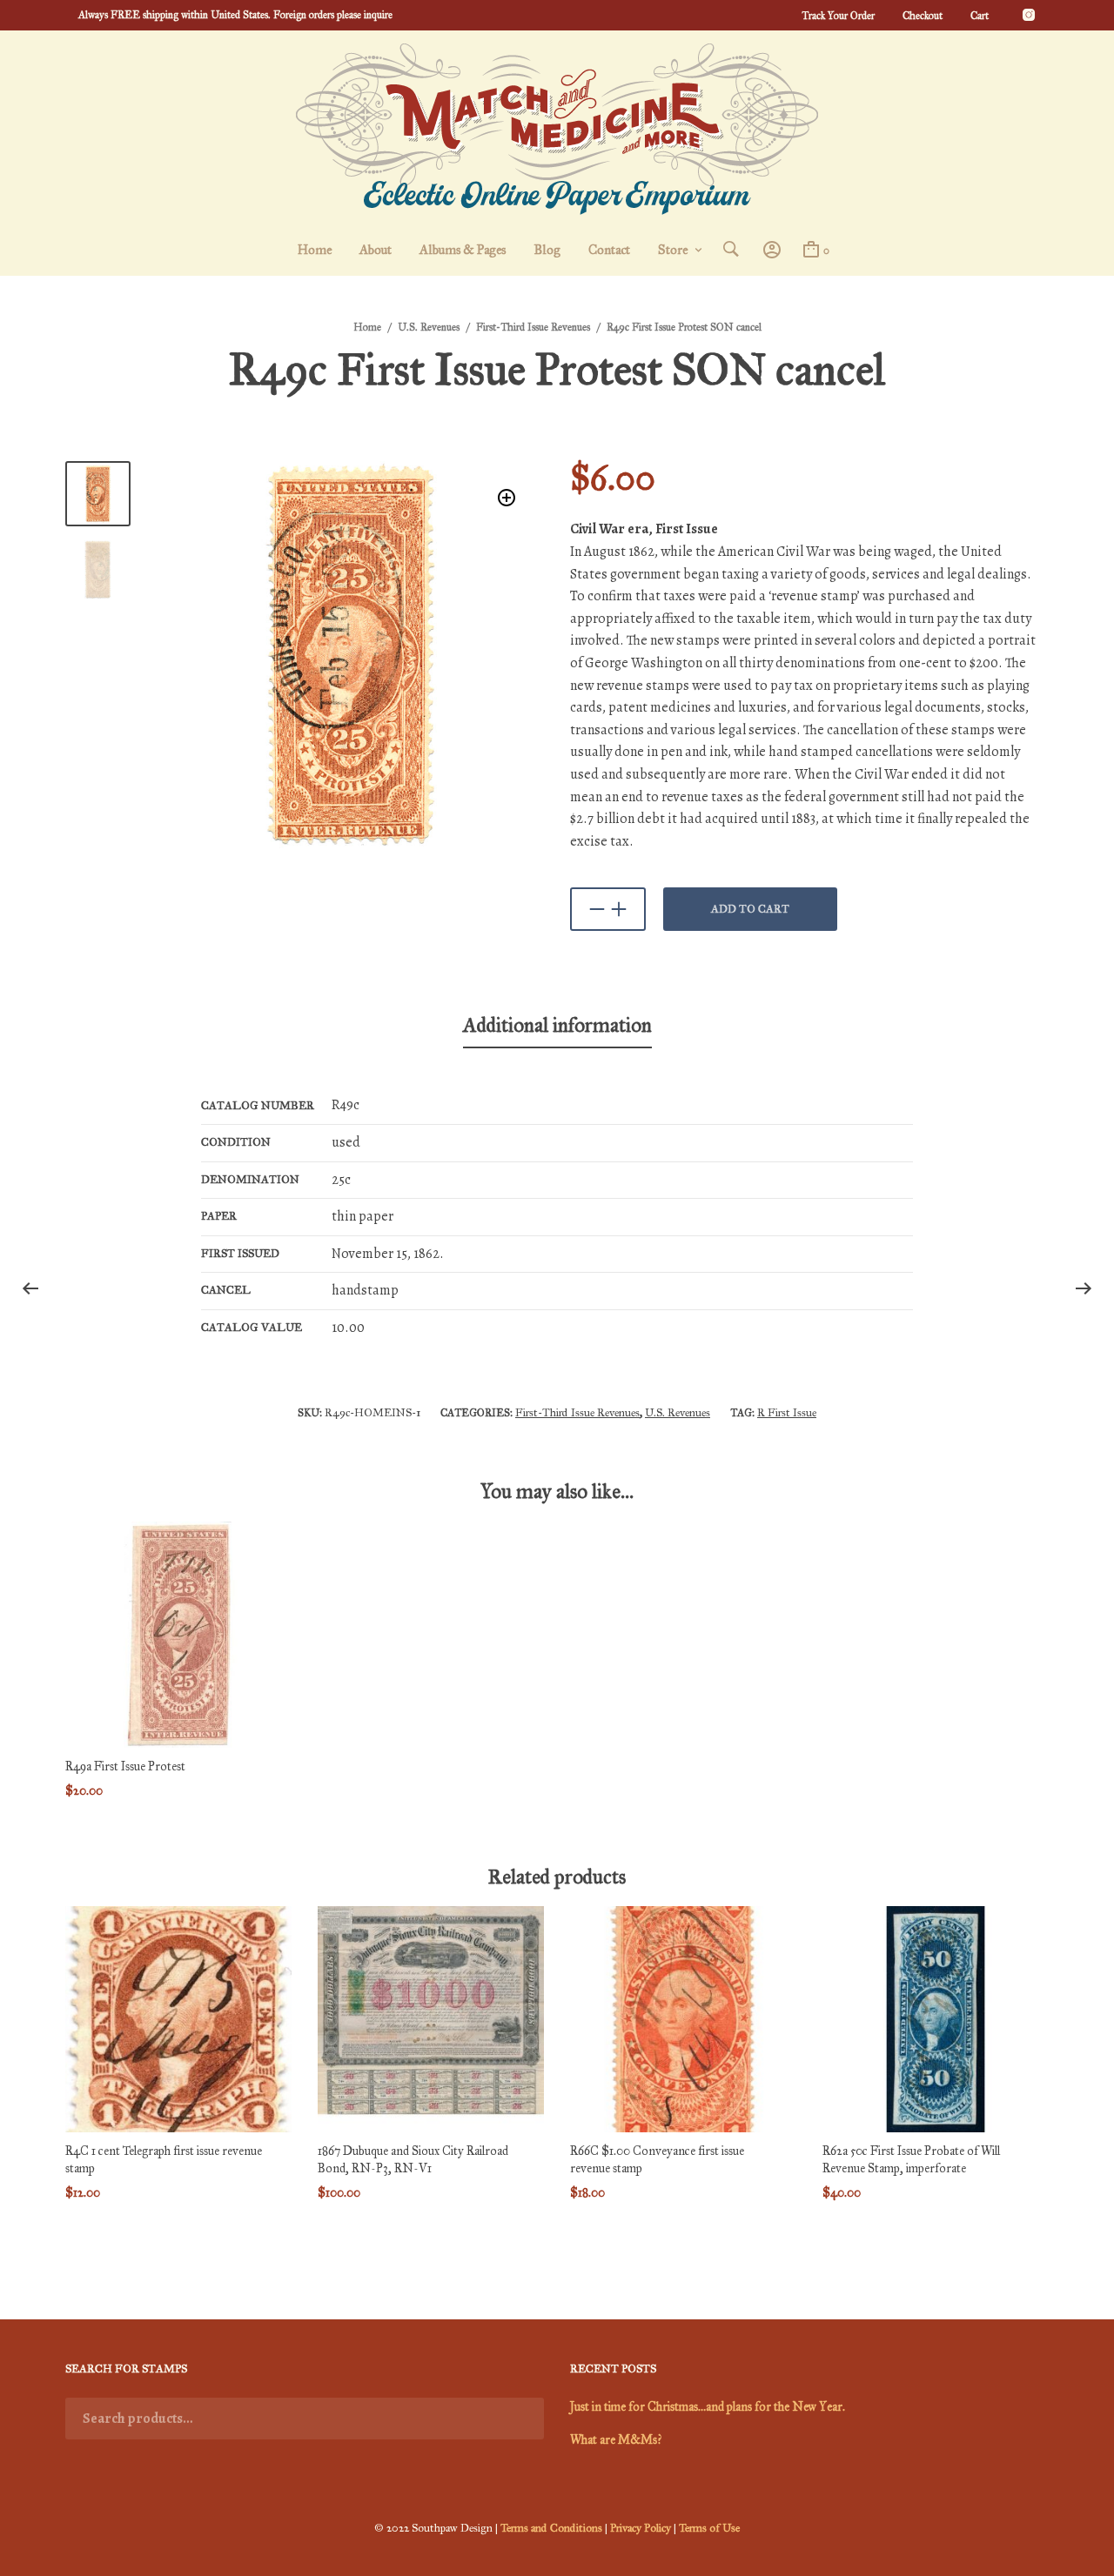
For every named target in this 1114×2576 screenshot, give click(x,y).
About (376, 250)
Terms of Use (709, 2528)
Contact (609, 250)
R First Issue (787, 1413)
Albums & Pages (463, 250)
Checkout (923, 16)
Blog (547, 250)
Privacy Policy (641, 2528)
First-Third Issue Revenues (533, 327)
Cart (980, 16)
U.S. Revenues (429, 327)
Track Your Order (838, 16)
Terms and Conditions (551, 2528)
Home (315, 250)
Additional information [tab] (557, 1025)
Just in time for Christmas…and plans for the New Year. (708, 2407)
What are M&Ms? (616, 2440)
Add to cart (750, 909)
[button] (507, 498)
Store (673, 250)
